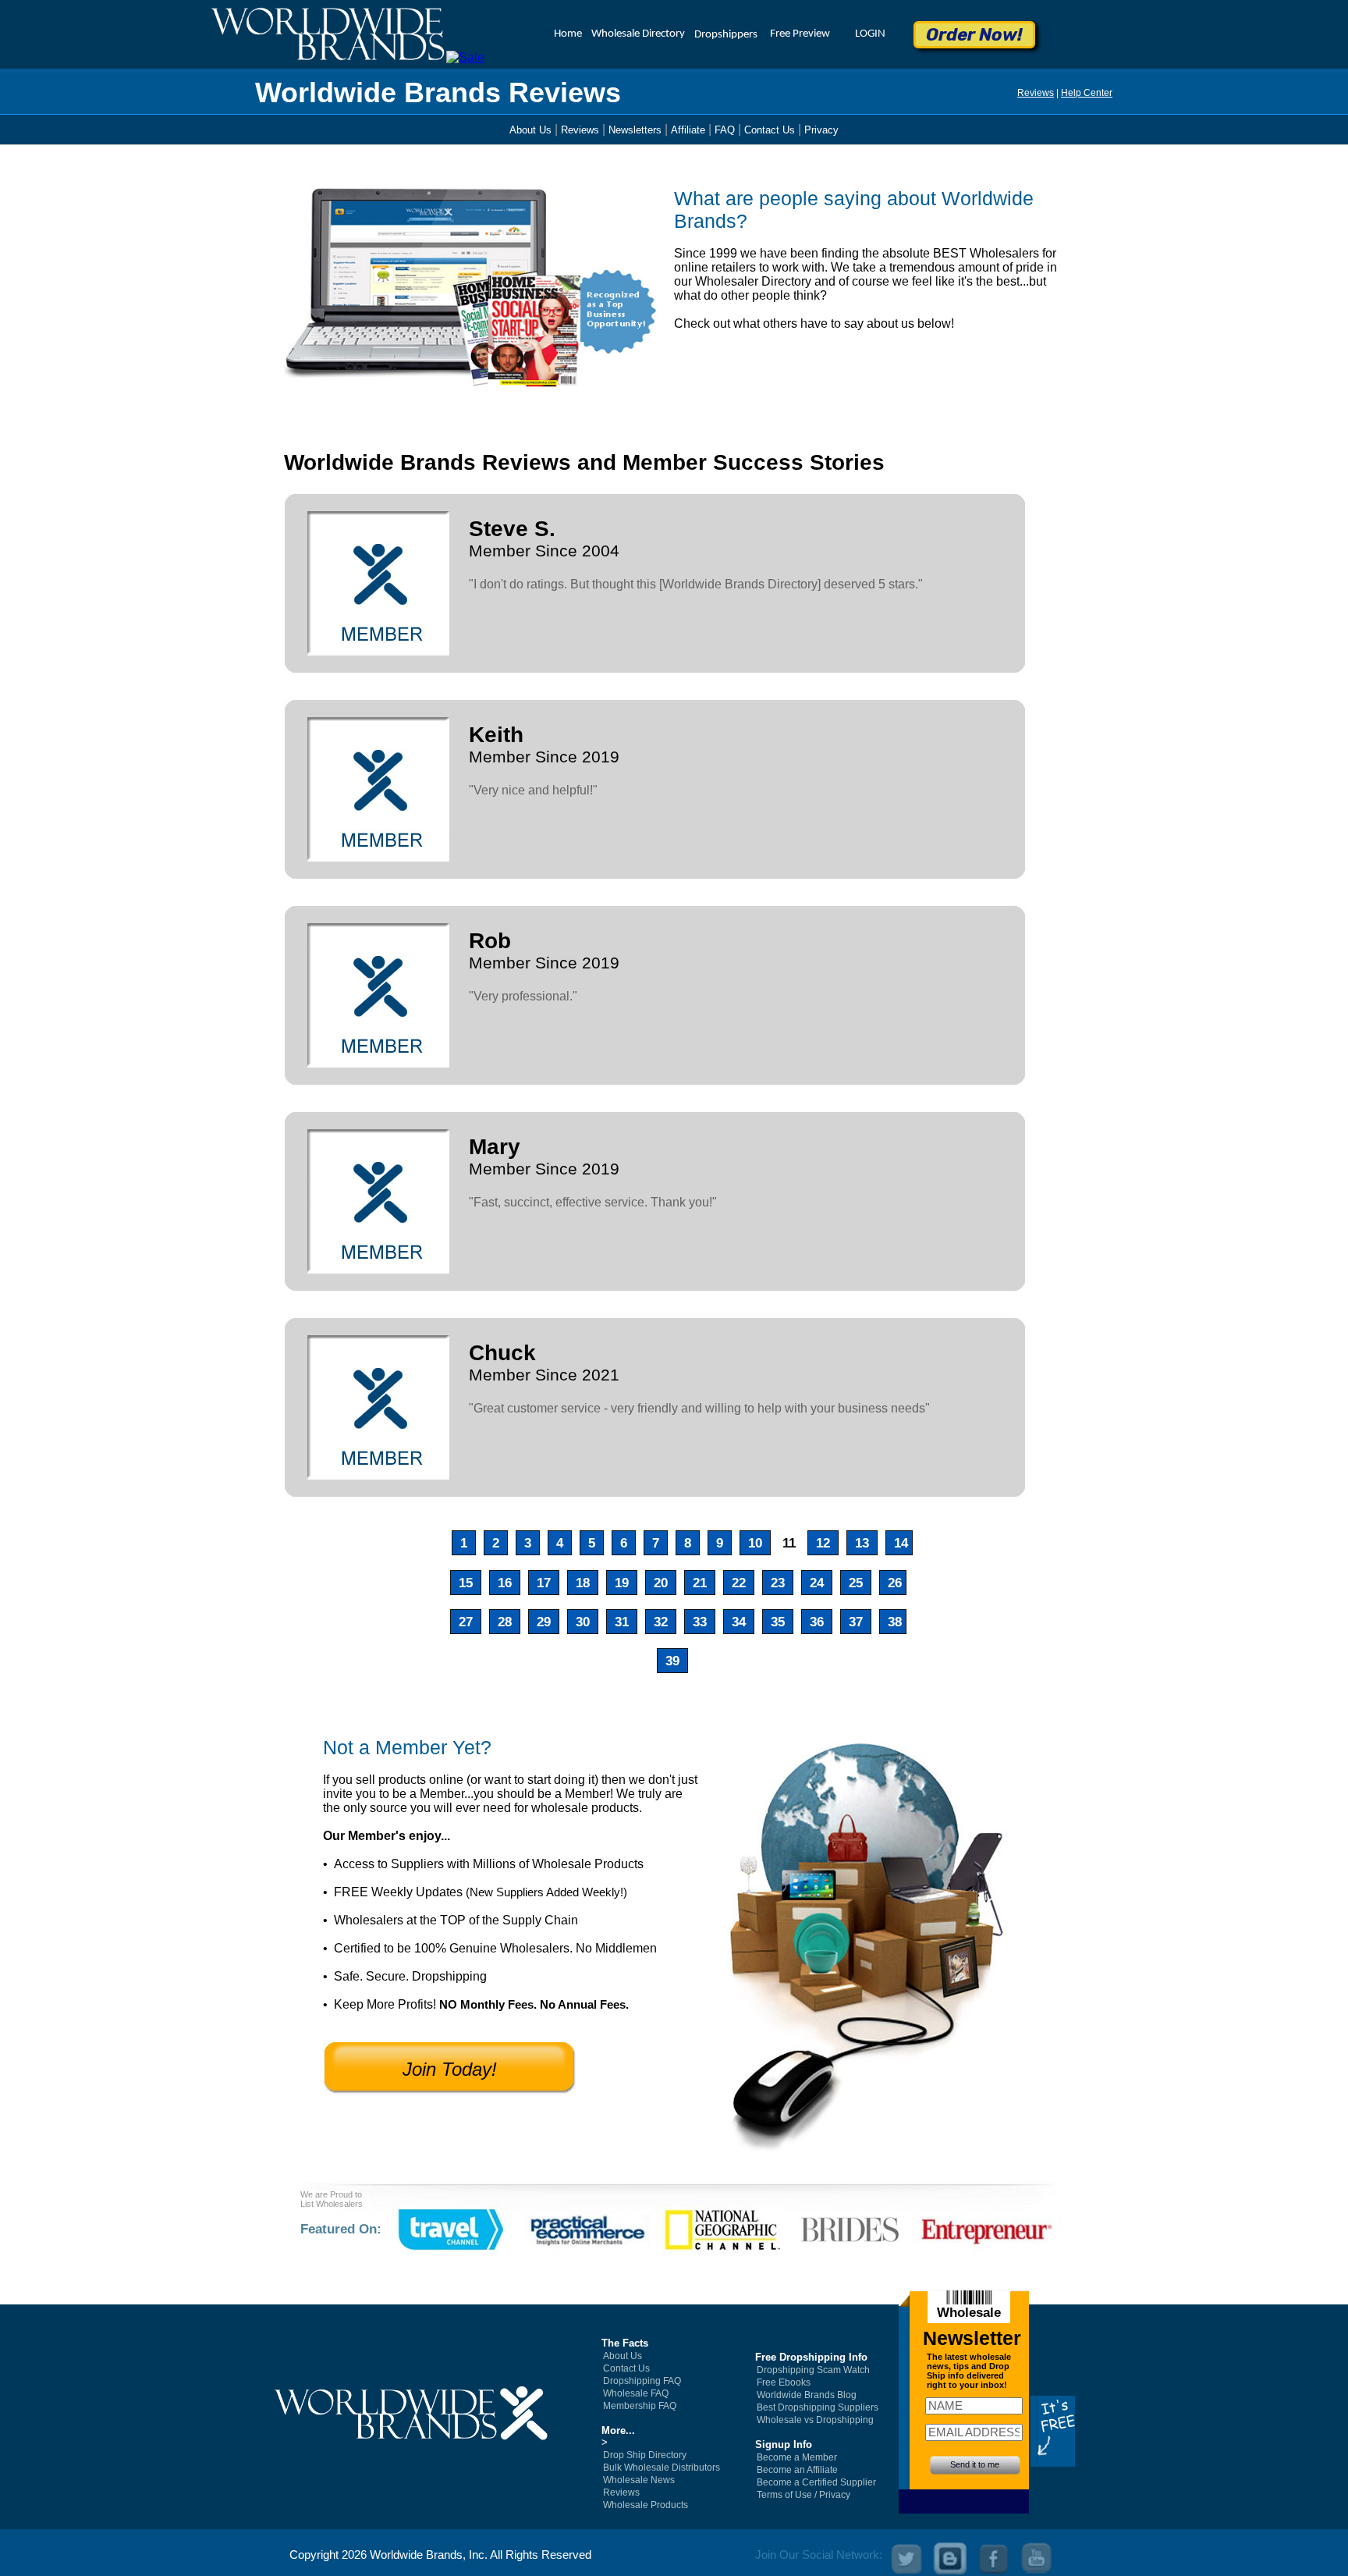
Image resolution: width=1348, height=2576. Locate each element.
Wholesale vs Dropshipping (815, 2420)
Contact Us (770, 130)
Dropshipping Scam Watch (813, 2370)
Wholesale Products (646, 2505)
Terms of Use (784, 2495)
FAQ (725, 130)
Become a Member (797, 2457)
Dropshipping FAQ (642, 2381)
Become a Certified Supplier (816, 2482)
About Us (530, 130)
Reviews (1036, 93)
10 (753, 1543)
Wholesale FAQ (636, 2393)
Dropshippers (726, 35)
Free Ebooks (784, 2382)
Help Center (1087, 93)
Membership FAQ (640, 2406)
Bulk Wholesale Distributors (662, 2468)
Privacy (821, 130)
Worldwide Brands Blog (807, 2395)
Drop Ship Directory (645, 2455)
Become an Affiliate (797, 2470)
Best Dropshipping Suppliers (818, 2407)
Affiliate (688, 130)
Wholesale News (639, 2480)
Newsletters (635, 130)
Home (568, 34)
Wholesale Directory (638, 34)
